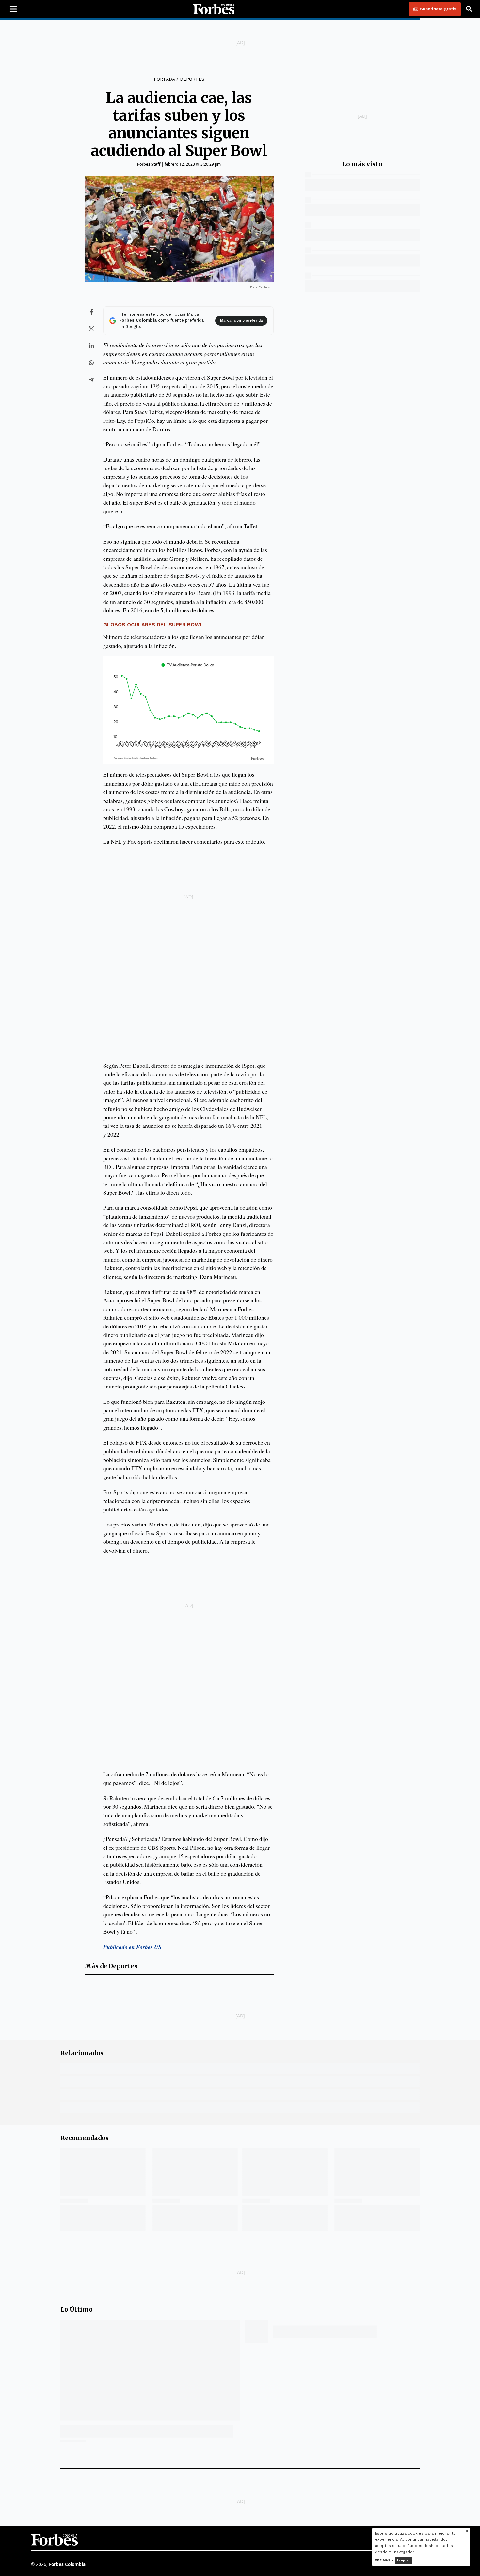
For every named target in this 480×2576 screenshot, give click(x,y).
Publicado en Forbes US (132, 1947)
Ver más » (384, 2560)
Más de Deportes (111, 1966)
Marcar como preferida (241, 321)
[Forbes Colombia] (214, 9)
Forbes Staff (149, 164)
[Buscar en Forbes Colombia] (469, 9)
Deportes (192, 79)
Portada (164, 79)
